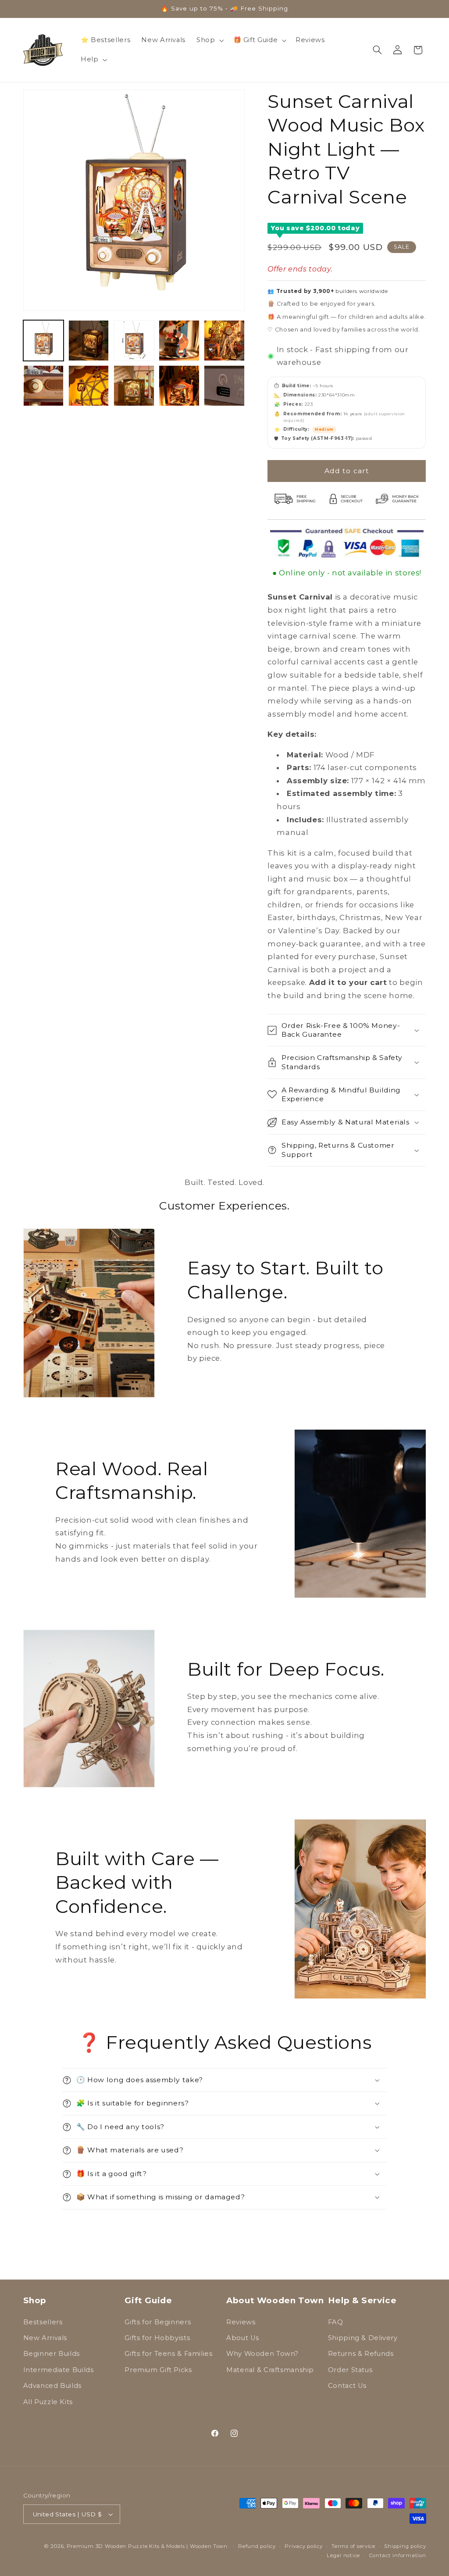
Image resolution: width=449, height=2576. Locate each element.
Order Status (350, 2370)
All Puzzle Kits (48, 2402)
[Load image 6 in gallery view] (44, 386)
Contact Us (347, 2386)
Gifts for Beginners (158, 2322)
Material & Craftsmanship (270, 2370)
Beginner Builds (52, 2354)
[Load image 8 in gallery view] (134, 386)
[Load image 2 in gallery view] (89, 341)
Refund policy (257, 2546)
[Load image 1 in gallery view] (44, 341)
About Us (243, 2338)
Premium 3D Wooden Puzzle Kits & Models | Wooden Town (147, 2546)
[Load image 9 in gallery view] (179, 386)
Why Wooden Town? (262, 2354)
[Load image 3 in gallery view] (134, 341)
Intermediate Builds (59, 2370)
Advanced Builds (52, 2386)
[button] (209, 40)
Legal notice (343, 2555)
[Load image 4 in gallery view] (179, 341)
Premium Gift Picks (158, 2370)
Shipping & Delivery (363, 2338)
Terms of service (353, 2546)
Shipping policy (405, 2546)
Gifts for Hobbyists (157, 2338)
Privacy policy (303, 2546)
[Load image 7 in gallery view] (89, 386)
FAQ (336, 2322)
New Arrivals (45, 2338)
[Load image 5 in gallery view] (224, 341)
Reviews (241, 2322)
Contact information (398, 2555)
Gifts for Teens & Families (168, 2354)
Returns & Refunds (361, 2354)
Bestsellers (43, 2322)
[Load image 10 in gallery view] (224, 386)
